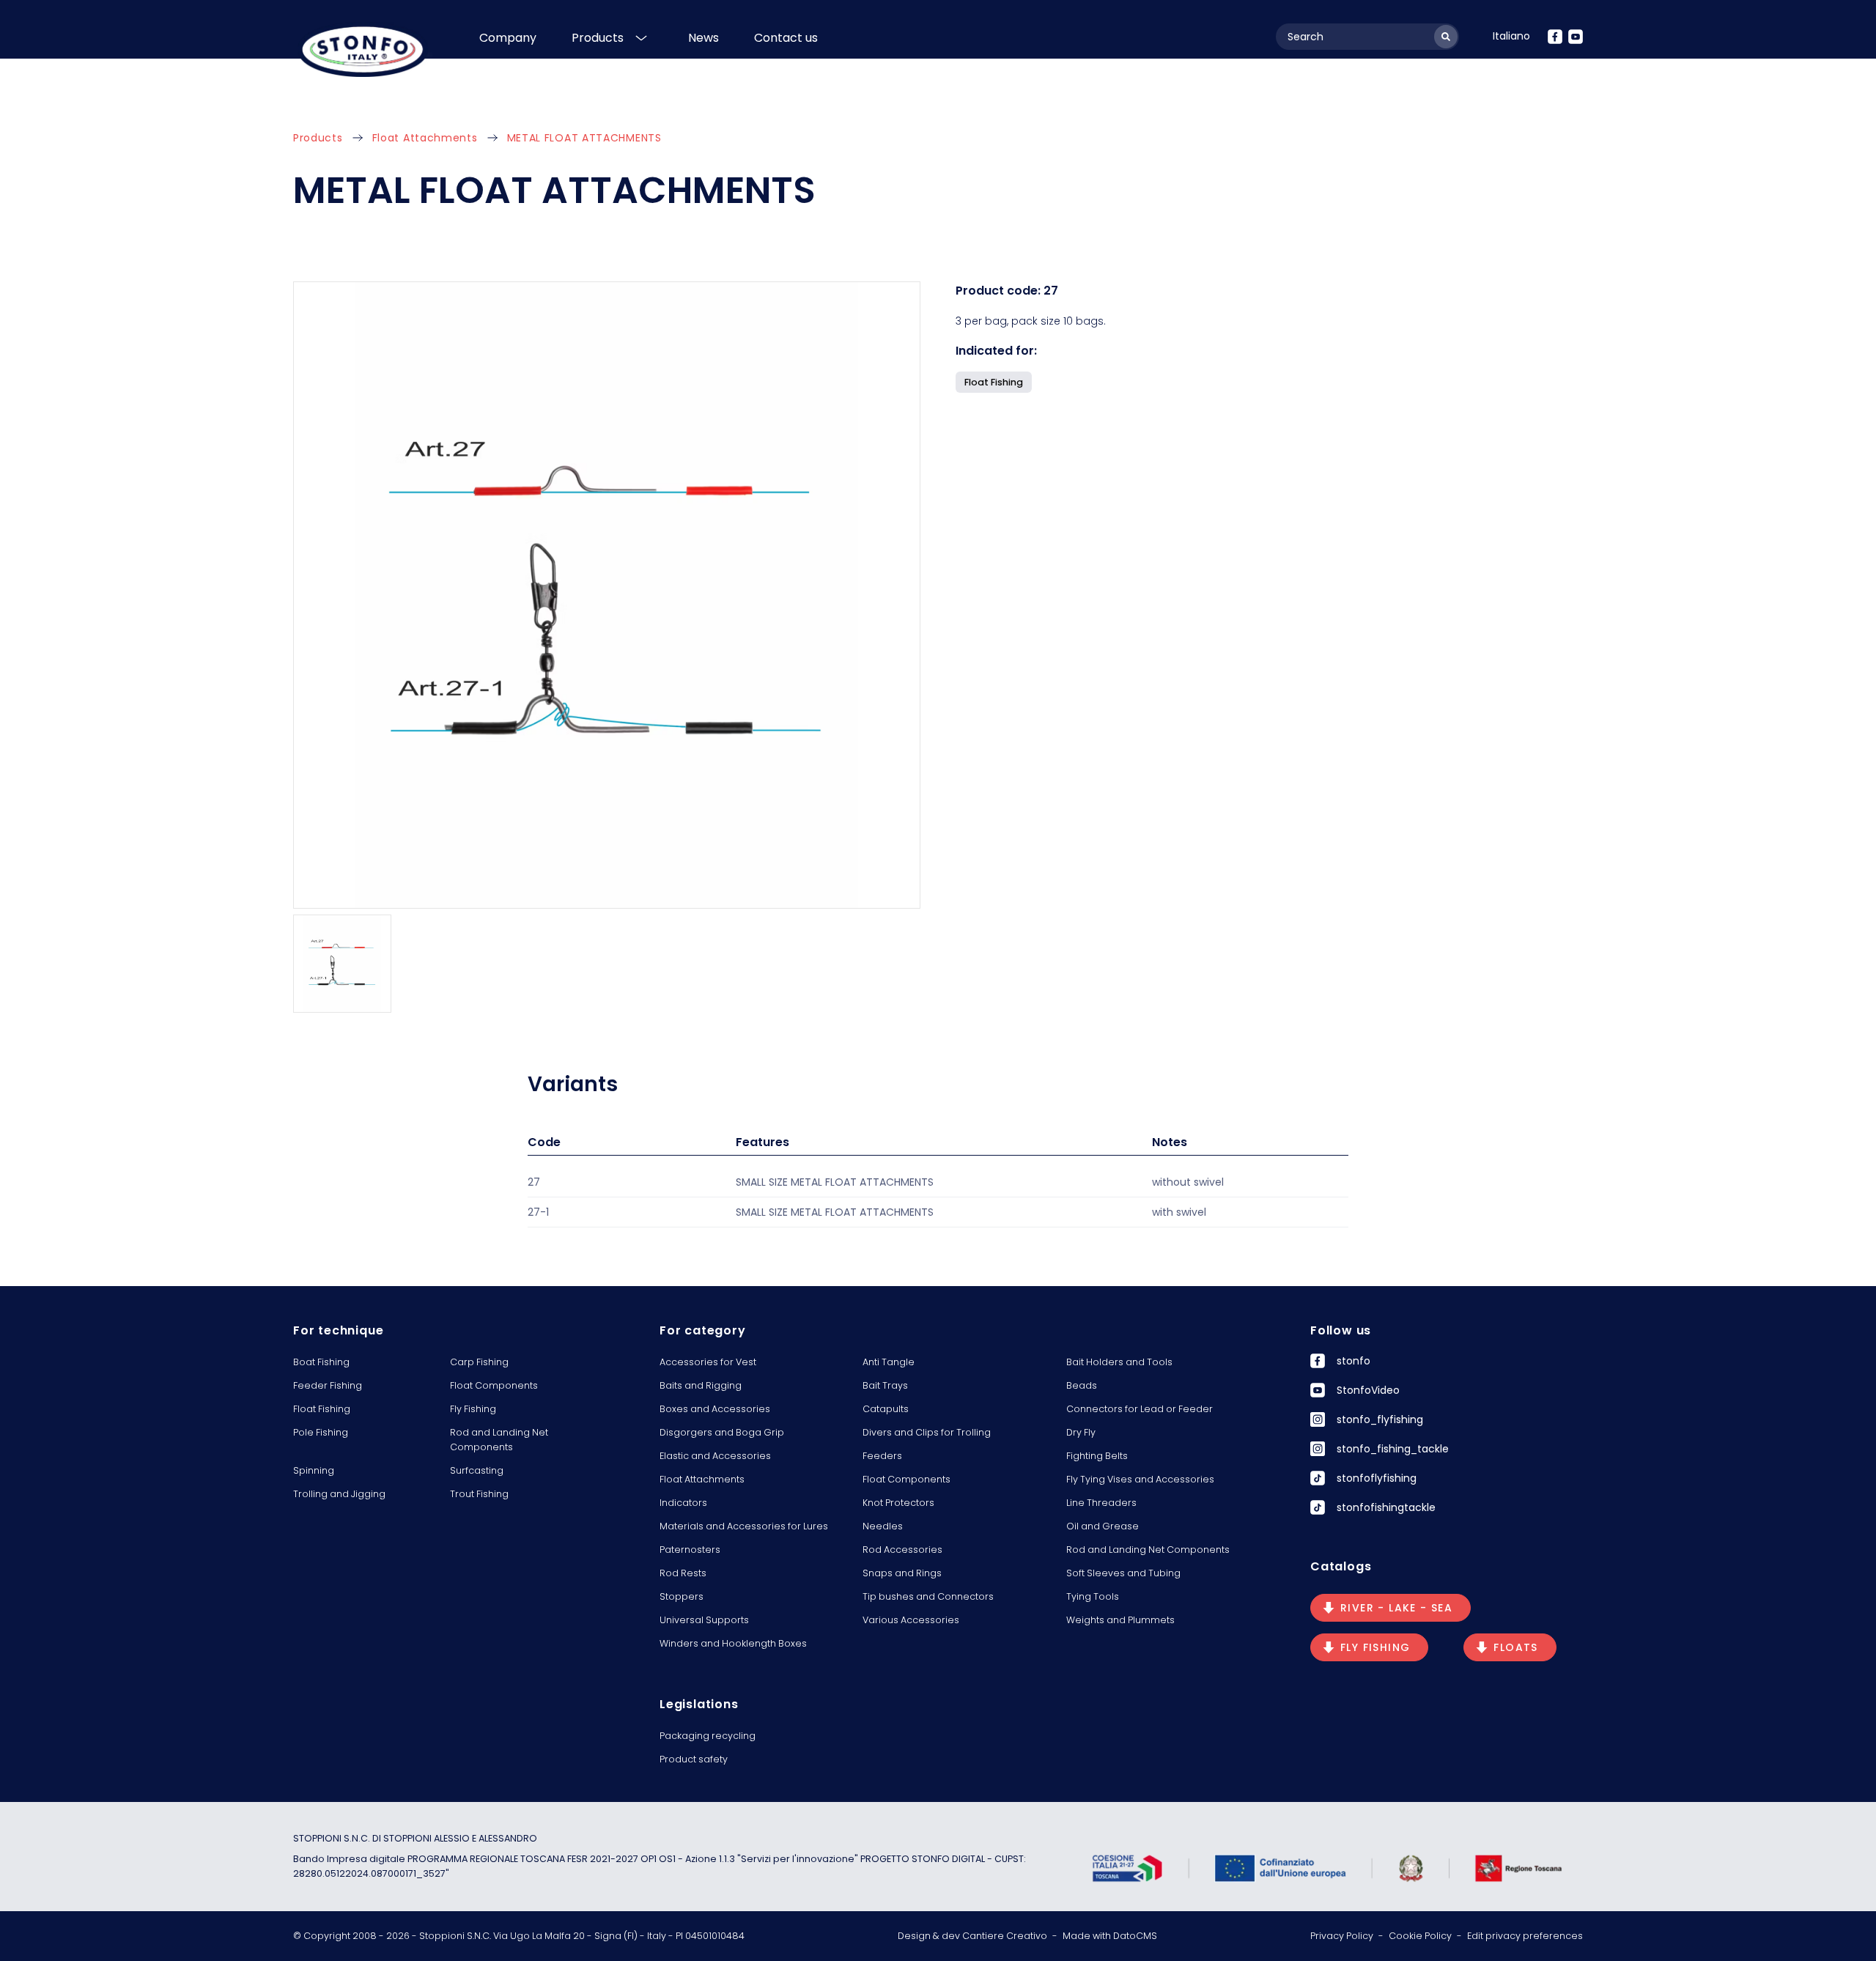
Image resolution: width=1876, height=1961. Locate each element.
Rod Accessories (902, 1550)
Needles (883, 1526)
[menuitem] (1511, 36)
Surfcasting (477, 1470)
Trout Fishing (479, 1494)
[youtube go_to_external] (1576, 37)
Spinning (314, 1470)
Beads (1082, 1385)
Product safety (694, 1759)
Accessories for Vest (708, 1362)
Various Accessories (911, 1620)
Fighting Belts (1097, 1456)
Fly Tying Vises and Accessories (1140, 1479)
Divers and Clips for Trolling (927, 1432)
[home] (363, 49)
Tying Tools (1093, 1596)
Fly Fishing (473, 1409)
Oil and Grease (1103, 1526)
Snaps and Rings (902, 1573)
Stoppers (682, 1596)
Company (508, 38)
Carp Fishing (479, 1362)
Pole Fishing (321, 1432)
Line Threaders (1101, 1503)
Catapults (886, 1409)
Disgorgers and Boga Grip (722, 1432)
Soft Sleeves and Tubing (1123, 1573)
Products (598, 38)
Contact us (786, 38)
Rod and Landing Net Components (499, 1440)
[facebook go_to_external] (1555, 37)
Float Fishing (322, 1409)
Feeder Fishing (328, 1385)
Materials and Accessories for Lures (744, 1526)
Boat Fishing (321, 1362)
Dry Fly (1081, 1432)
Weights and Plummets (1120, 1620)
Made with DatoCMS (1110, 1936)
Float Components (494, 1385)
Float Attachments (425, 138)
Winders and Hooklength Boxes (733, 1643)
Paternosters (690, 1550)
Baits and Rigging (701, 1385)
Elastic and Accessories (715, 1456)
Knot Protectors (898, 1503)
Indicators (683, 1503)
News (703, 38)
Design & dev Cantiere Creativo (972, 1936)
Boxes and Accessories (715, 1409)
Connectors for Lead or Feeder (1140, 1409)
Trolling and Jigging (339, 1494)
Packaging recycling (708, 1736)
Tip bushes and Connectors (928, 1596)
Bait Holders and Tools (1119, 1362)
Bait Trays (885, 1385)
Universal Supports (704, 1620)
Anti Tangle (889, 1362)
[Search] (1446, 37)
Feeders (882, 1456)
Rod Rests (683, 1573)
